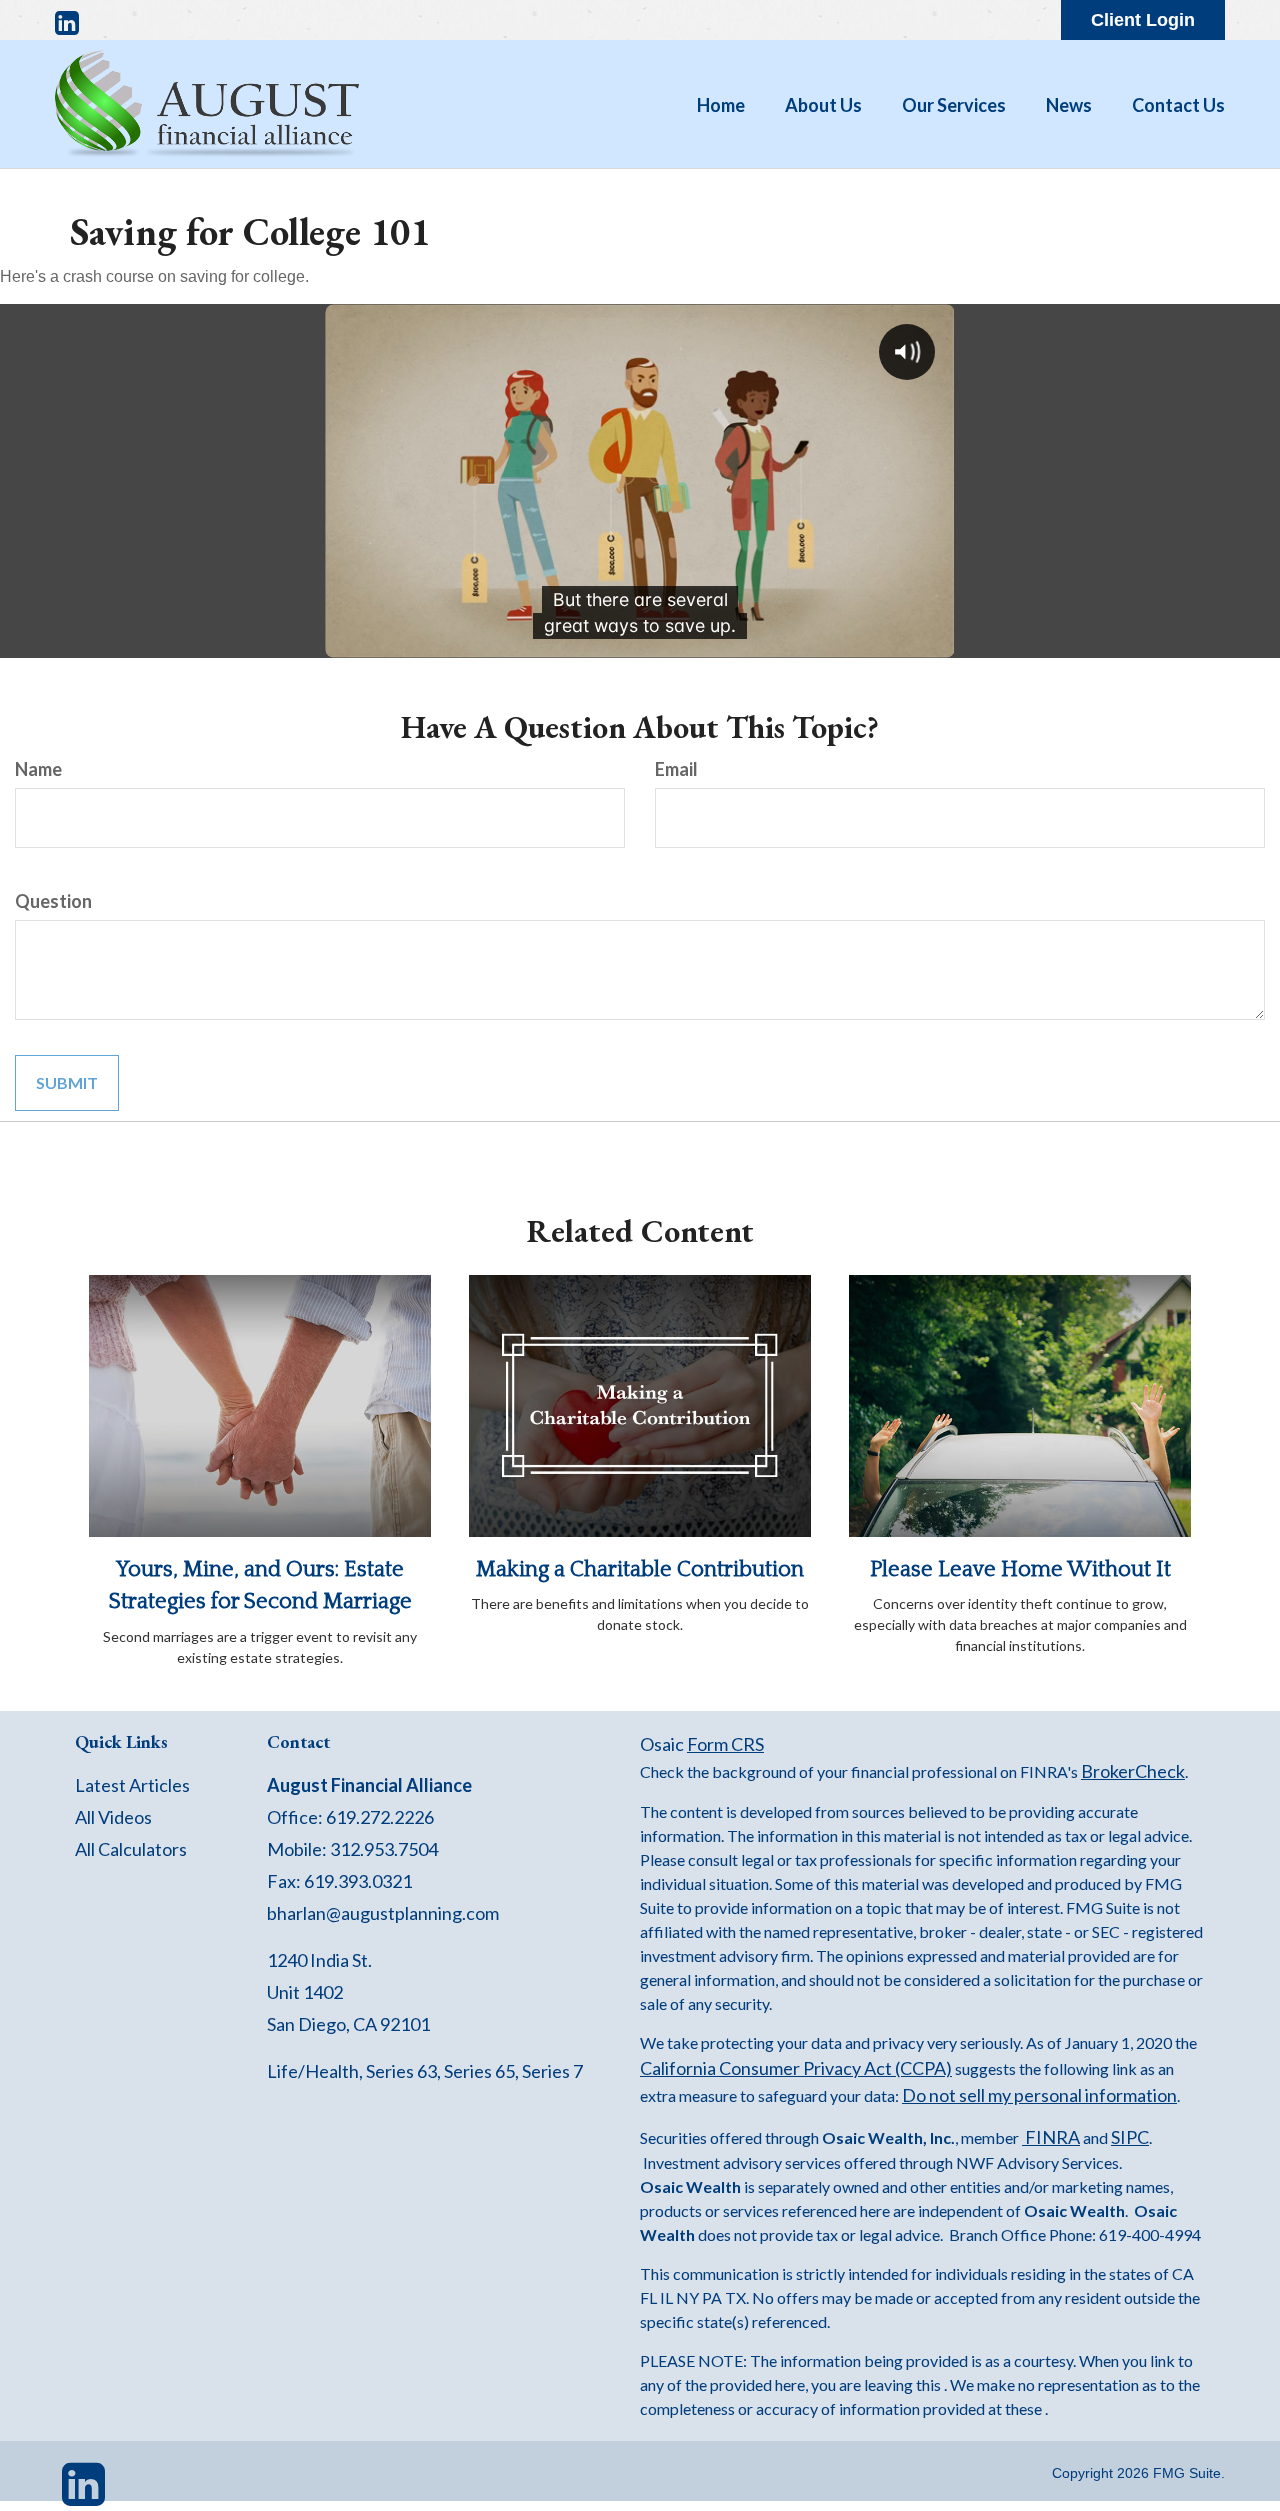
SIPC (1130, 2137)
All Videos (113, 1817)
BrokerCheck (1133, 1771)
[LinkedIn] (67, 23)
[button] (823, 105)
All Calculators (131, 1849)
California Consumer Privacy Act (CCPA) (796, 2068)
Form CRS (725, 1744)
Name (38, 769)
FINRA (1051, 2137)
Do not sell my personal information (1039, 2095)
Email (676, 769)
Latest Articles (132, 1785)
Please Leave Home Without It (1020, 1569)
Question (53, 901)
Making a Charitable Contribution (640, 1569)
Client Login (1143, 20)
